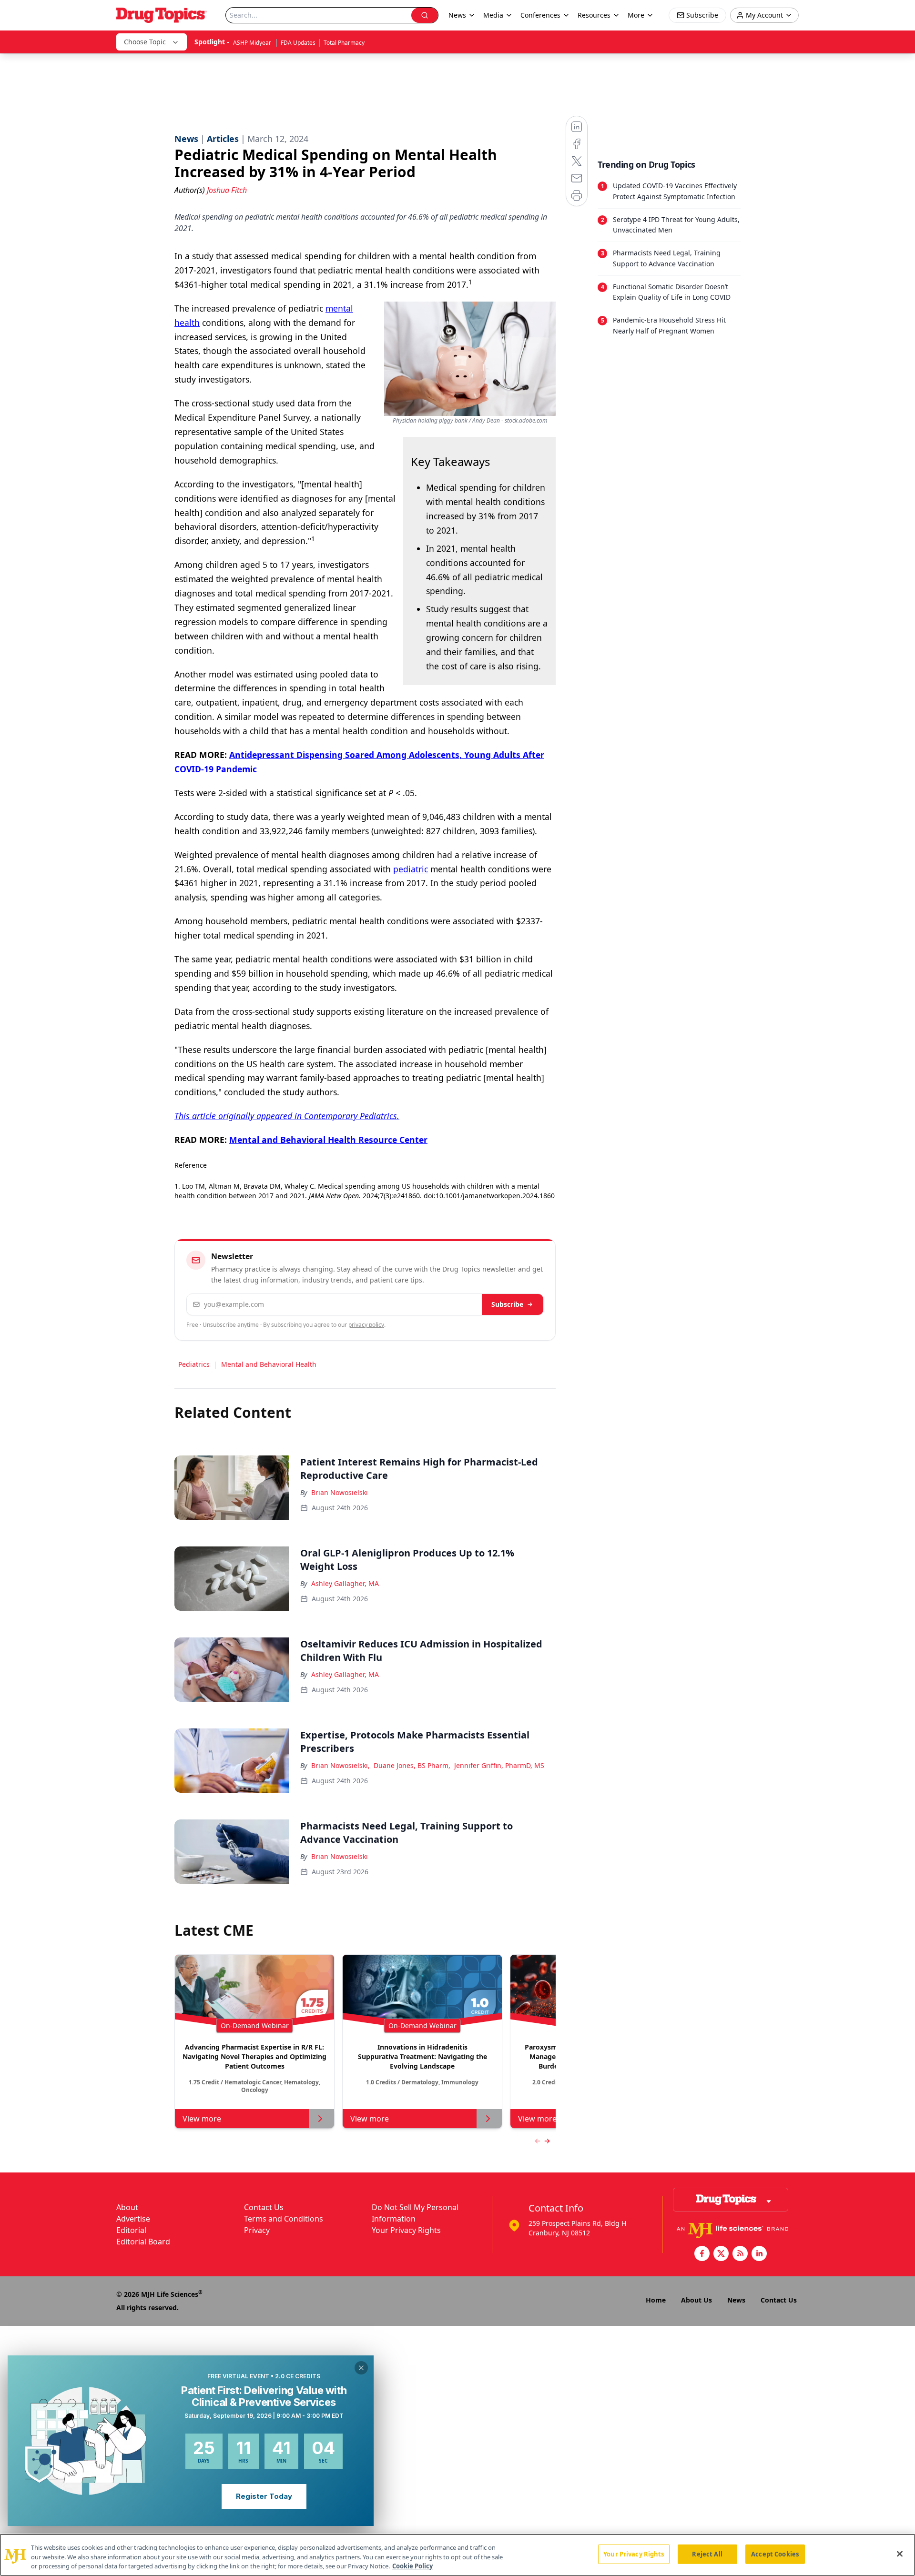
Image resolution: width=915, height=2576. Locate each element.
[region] (457, 2555)
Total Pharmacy (344, 43)
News (736, 2300)
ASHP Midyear (253, 43)
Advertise (133, 2219)
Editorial (131, 2230)
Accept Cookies (775, 2554)
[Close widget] (361, 2368)
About (127, 2207)
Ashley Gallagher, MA (345, 1583)
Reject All (707, 2554)
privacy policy (366, 1325)
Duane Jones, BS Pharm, (412, 1765)
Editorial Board (143, 2242)
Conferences (540, 15)
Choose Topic (145, 42)
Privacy (257, 2230)
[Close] (900, 2554)
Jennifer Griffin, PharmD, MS (499, 1765)
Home (656, 2300)
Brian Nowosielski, (341, 1765)
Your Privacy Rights (406, 2230)
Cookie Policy (412, 2566)
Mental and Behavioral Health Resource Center (328, 1140)
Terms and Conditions (284, 2219)
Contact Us (264, 2207)
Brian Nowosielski (340, 1492)
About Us (696, 2300)
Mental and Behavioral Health (269, 1364)
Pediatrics (194, 1364)
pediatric (411, 869)
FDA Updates (298, 43)
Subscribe (507, 1304)
